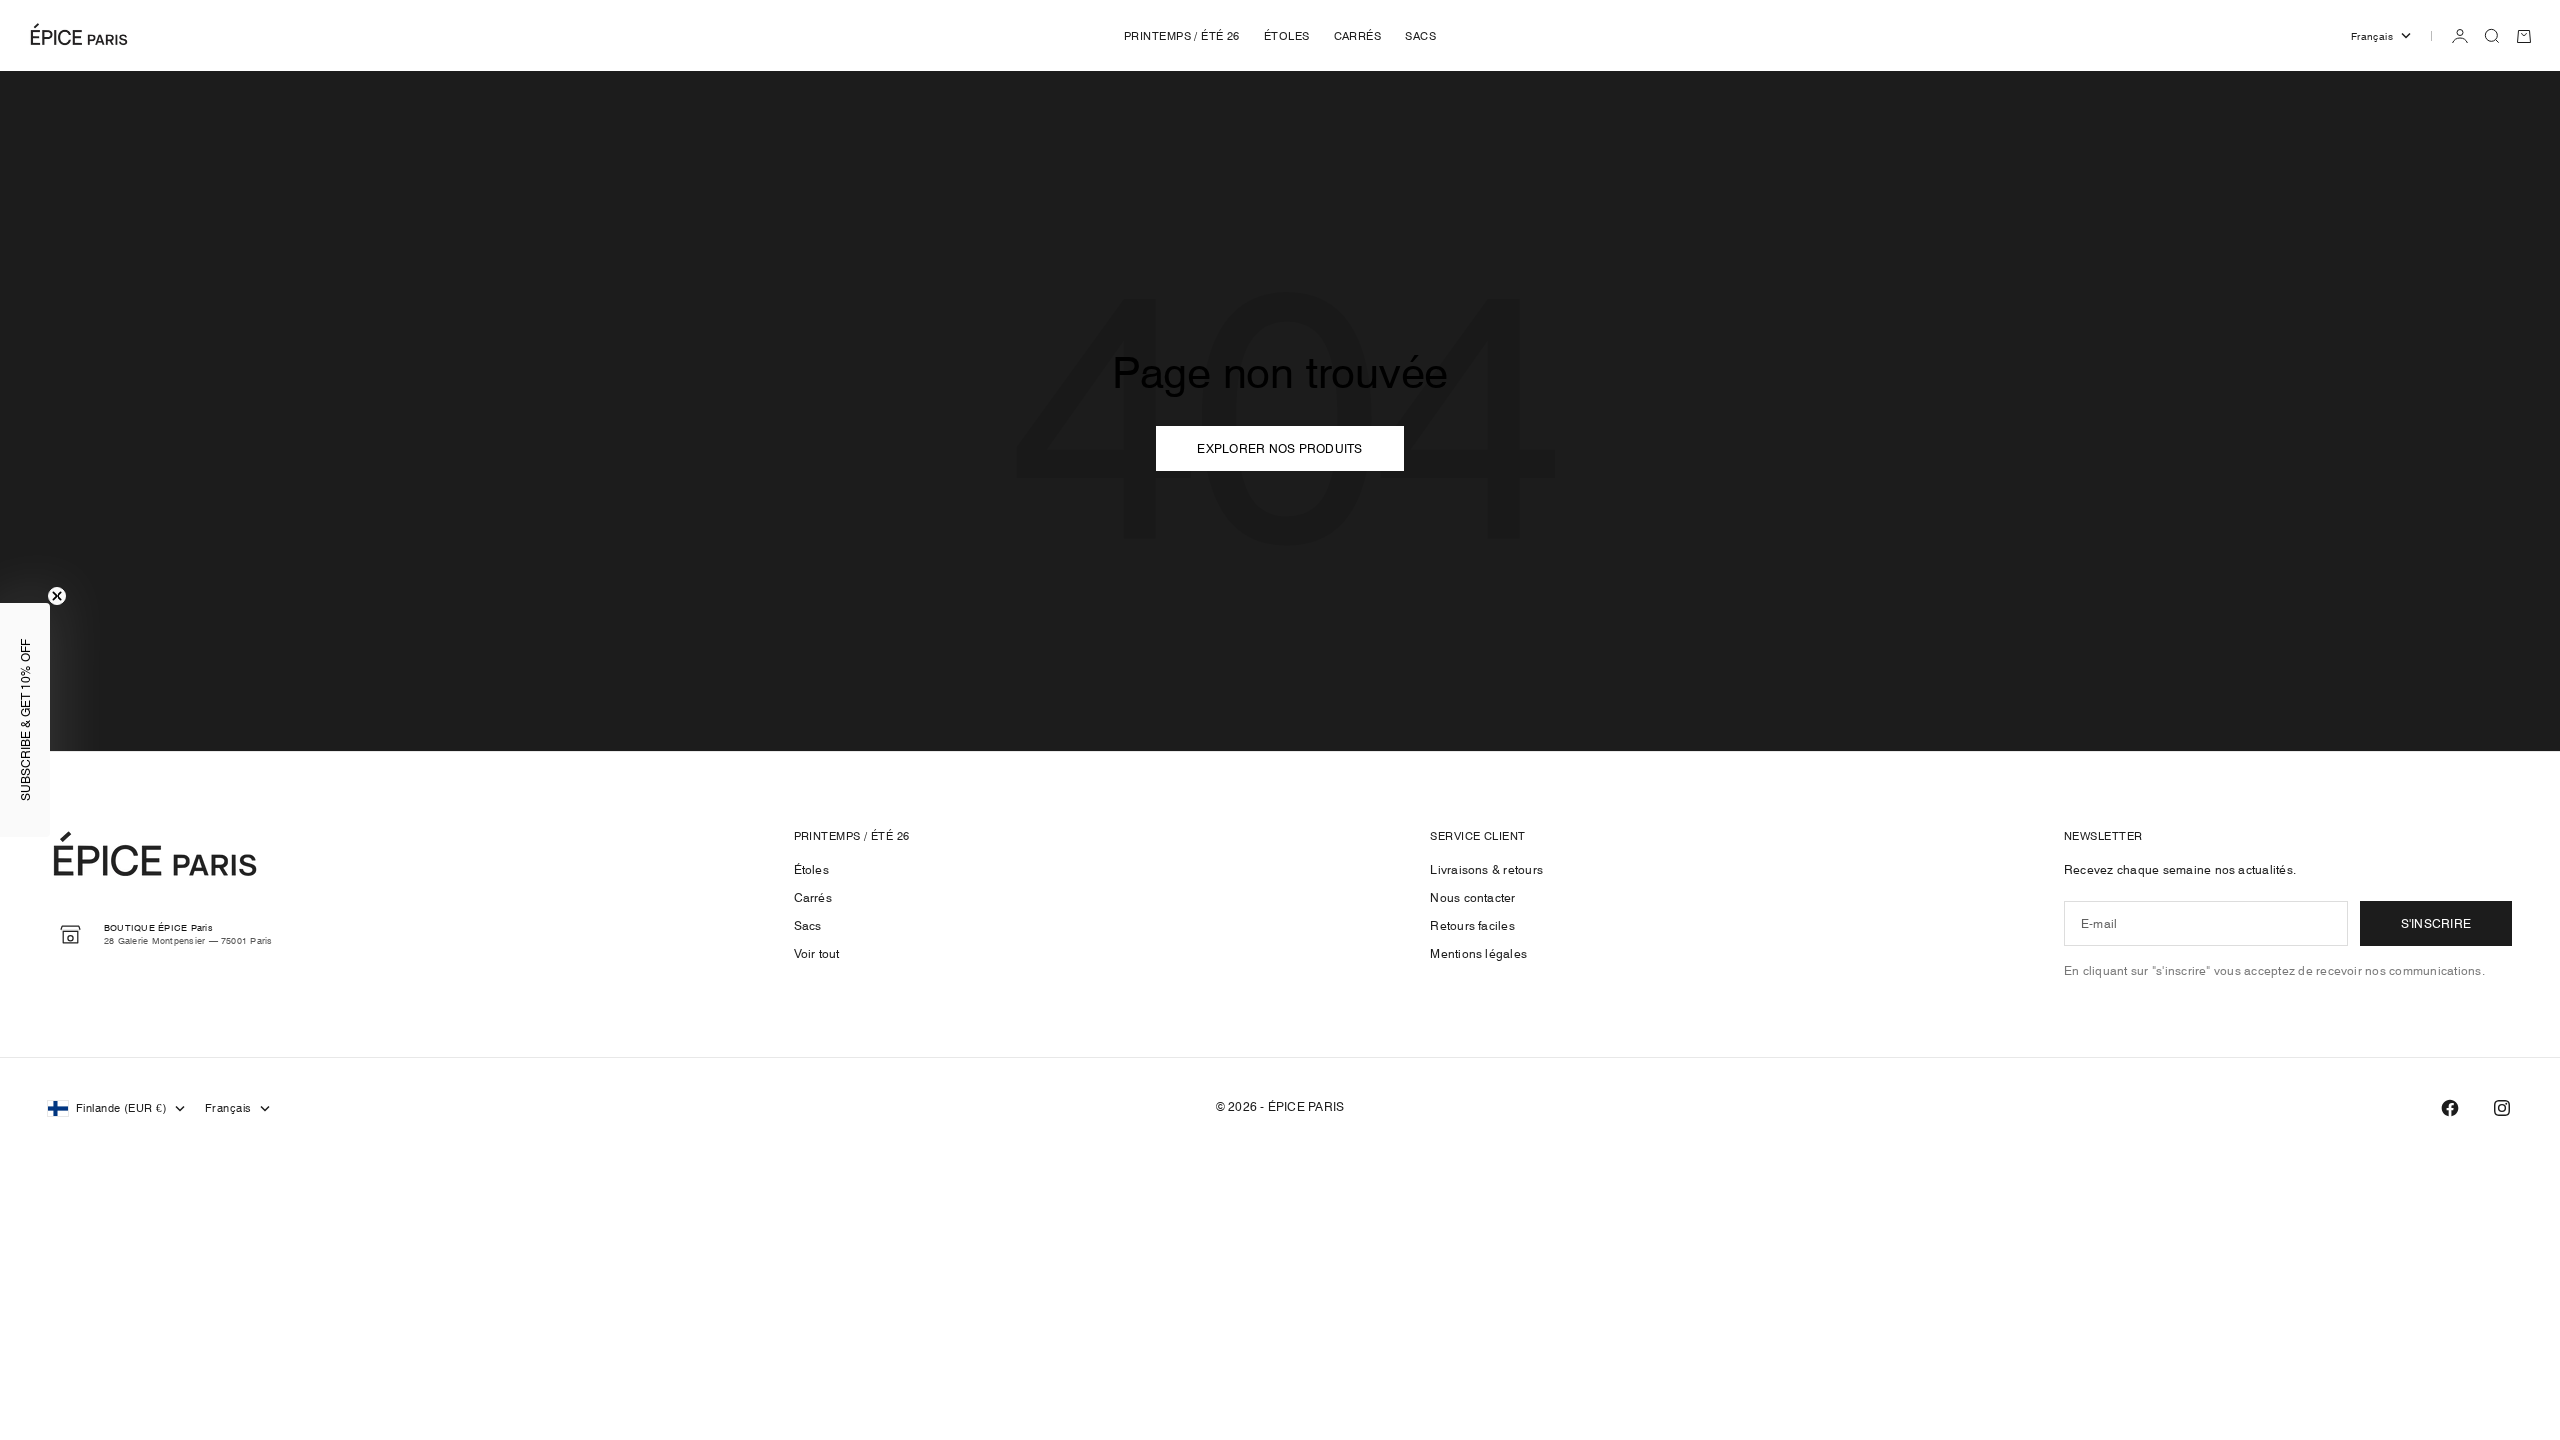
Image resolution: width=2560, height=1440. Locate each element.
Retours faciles (1472, 925)
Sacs (808, 925)
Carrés (813, 897)
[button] (25, 720)
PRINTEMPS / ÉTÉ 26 (1182, 36)
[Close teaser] (57, 596)
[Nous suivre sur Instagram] (2502, 1108)
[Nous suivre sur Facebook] (2450, 1108)
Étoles (811, 869)
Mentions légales (1478, 953)
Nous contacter (1472, 897)
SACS (1420, 36)
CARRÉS (1358, 36)
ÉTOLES (1287, 36)
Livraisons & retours (1486, 869)
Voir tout (817, 953)
